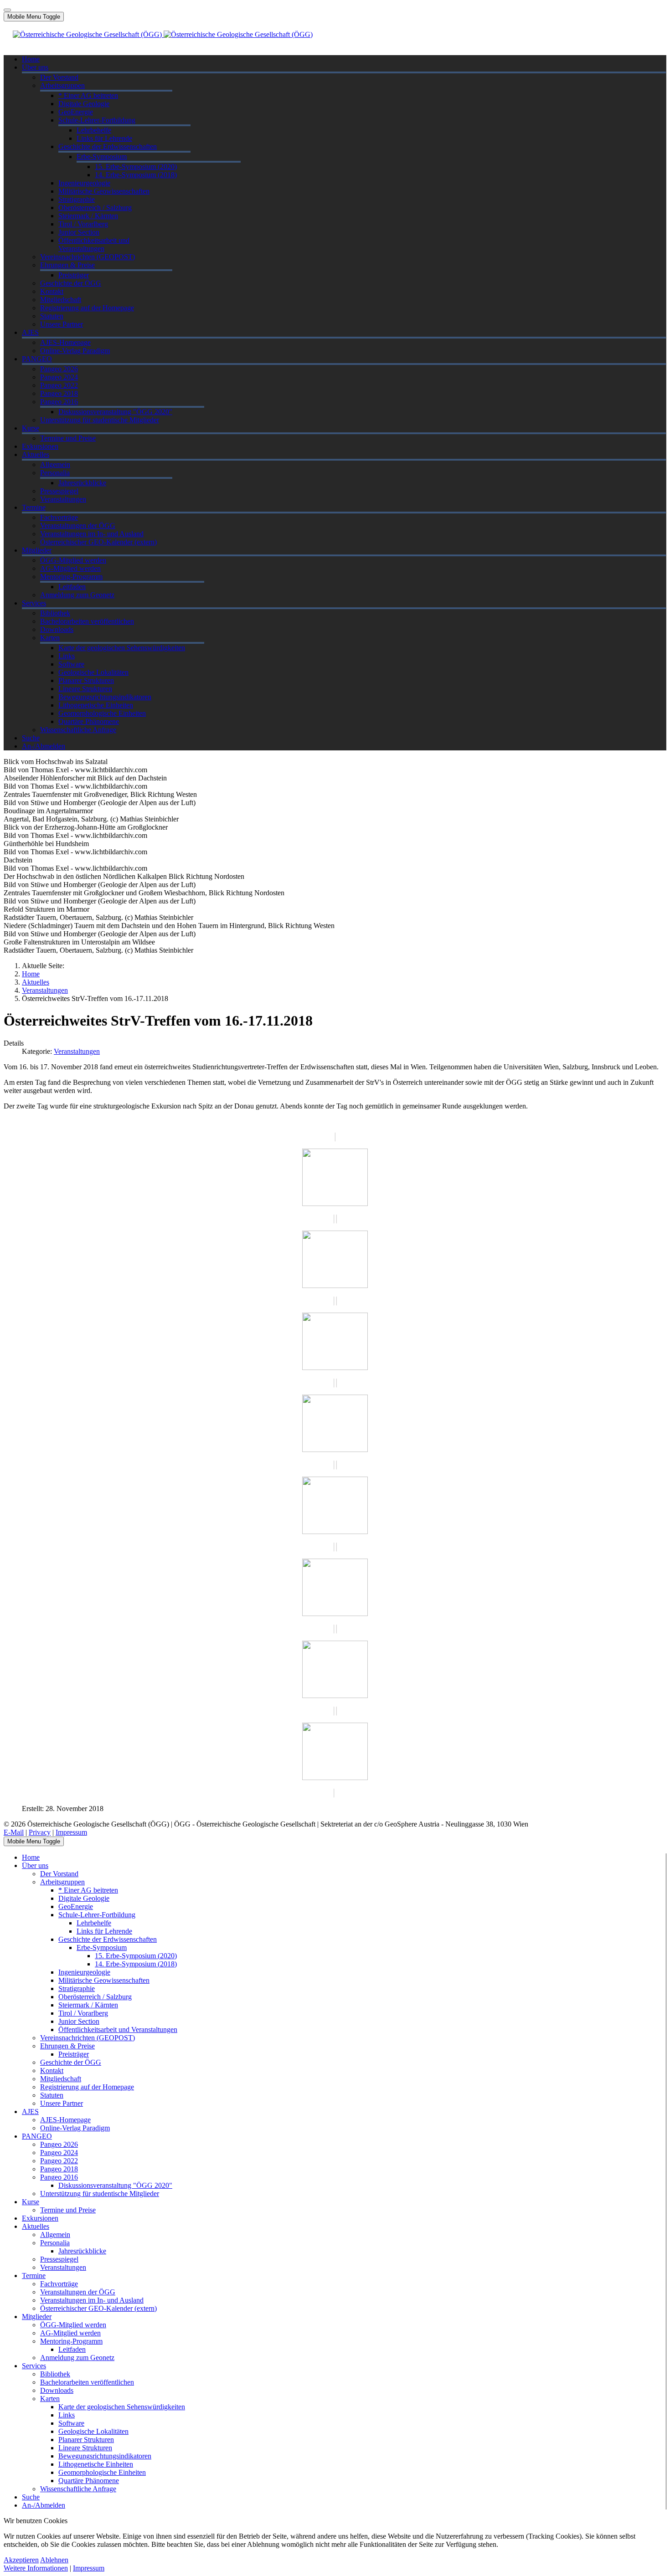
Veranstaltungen (77, 1051)
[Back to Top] (7, 10)
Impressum (71, 1832)
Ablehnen (54, 2560)
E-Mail (14, 1832)
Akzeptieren (21, 2560)
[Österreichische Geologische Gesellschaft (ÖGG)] (163, 34)
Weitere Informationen (36, 2568)
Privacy (40, 1832)
